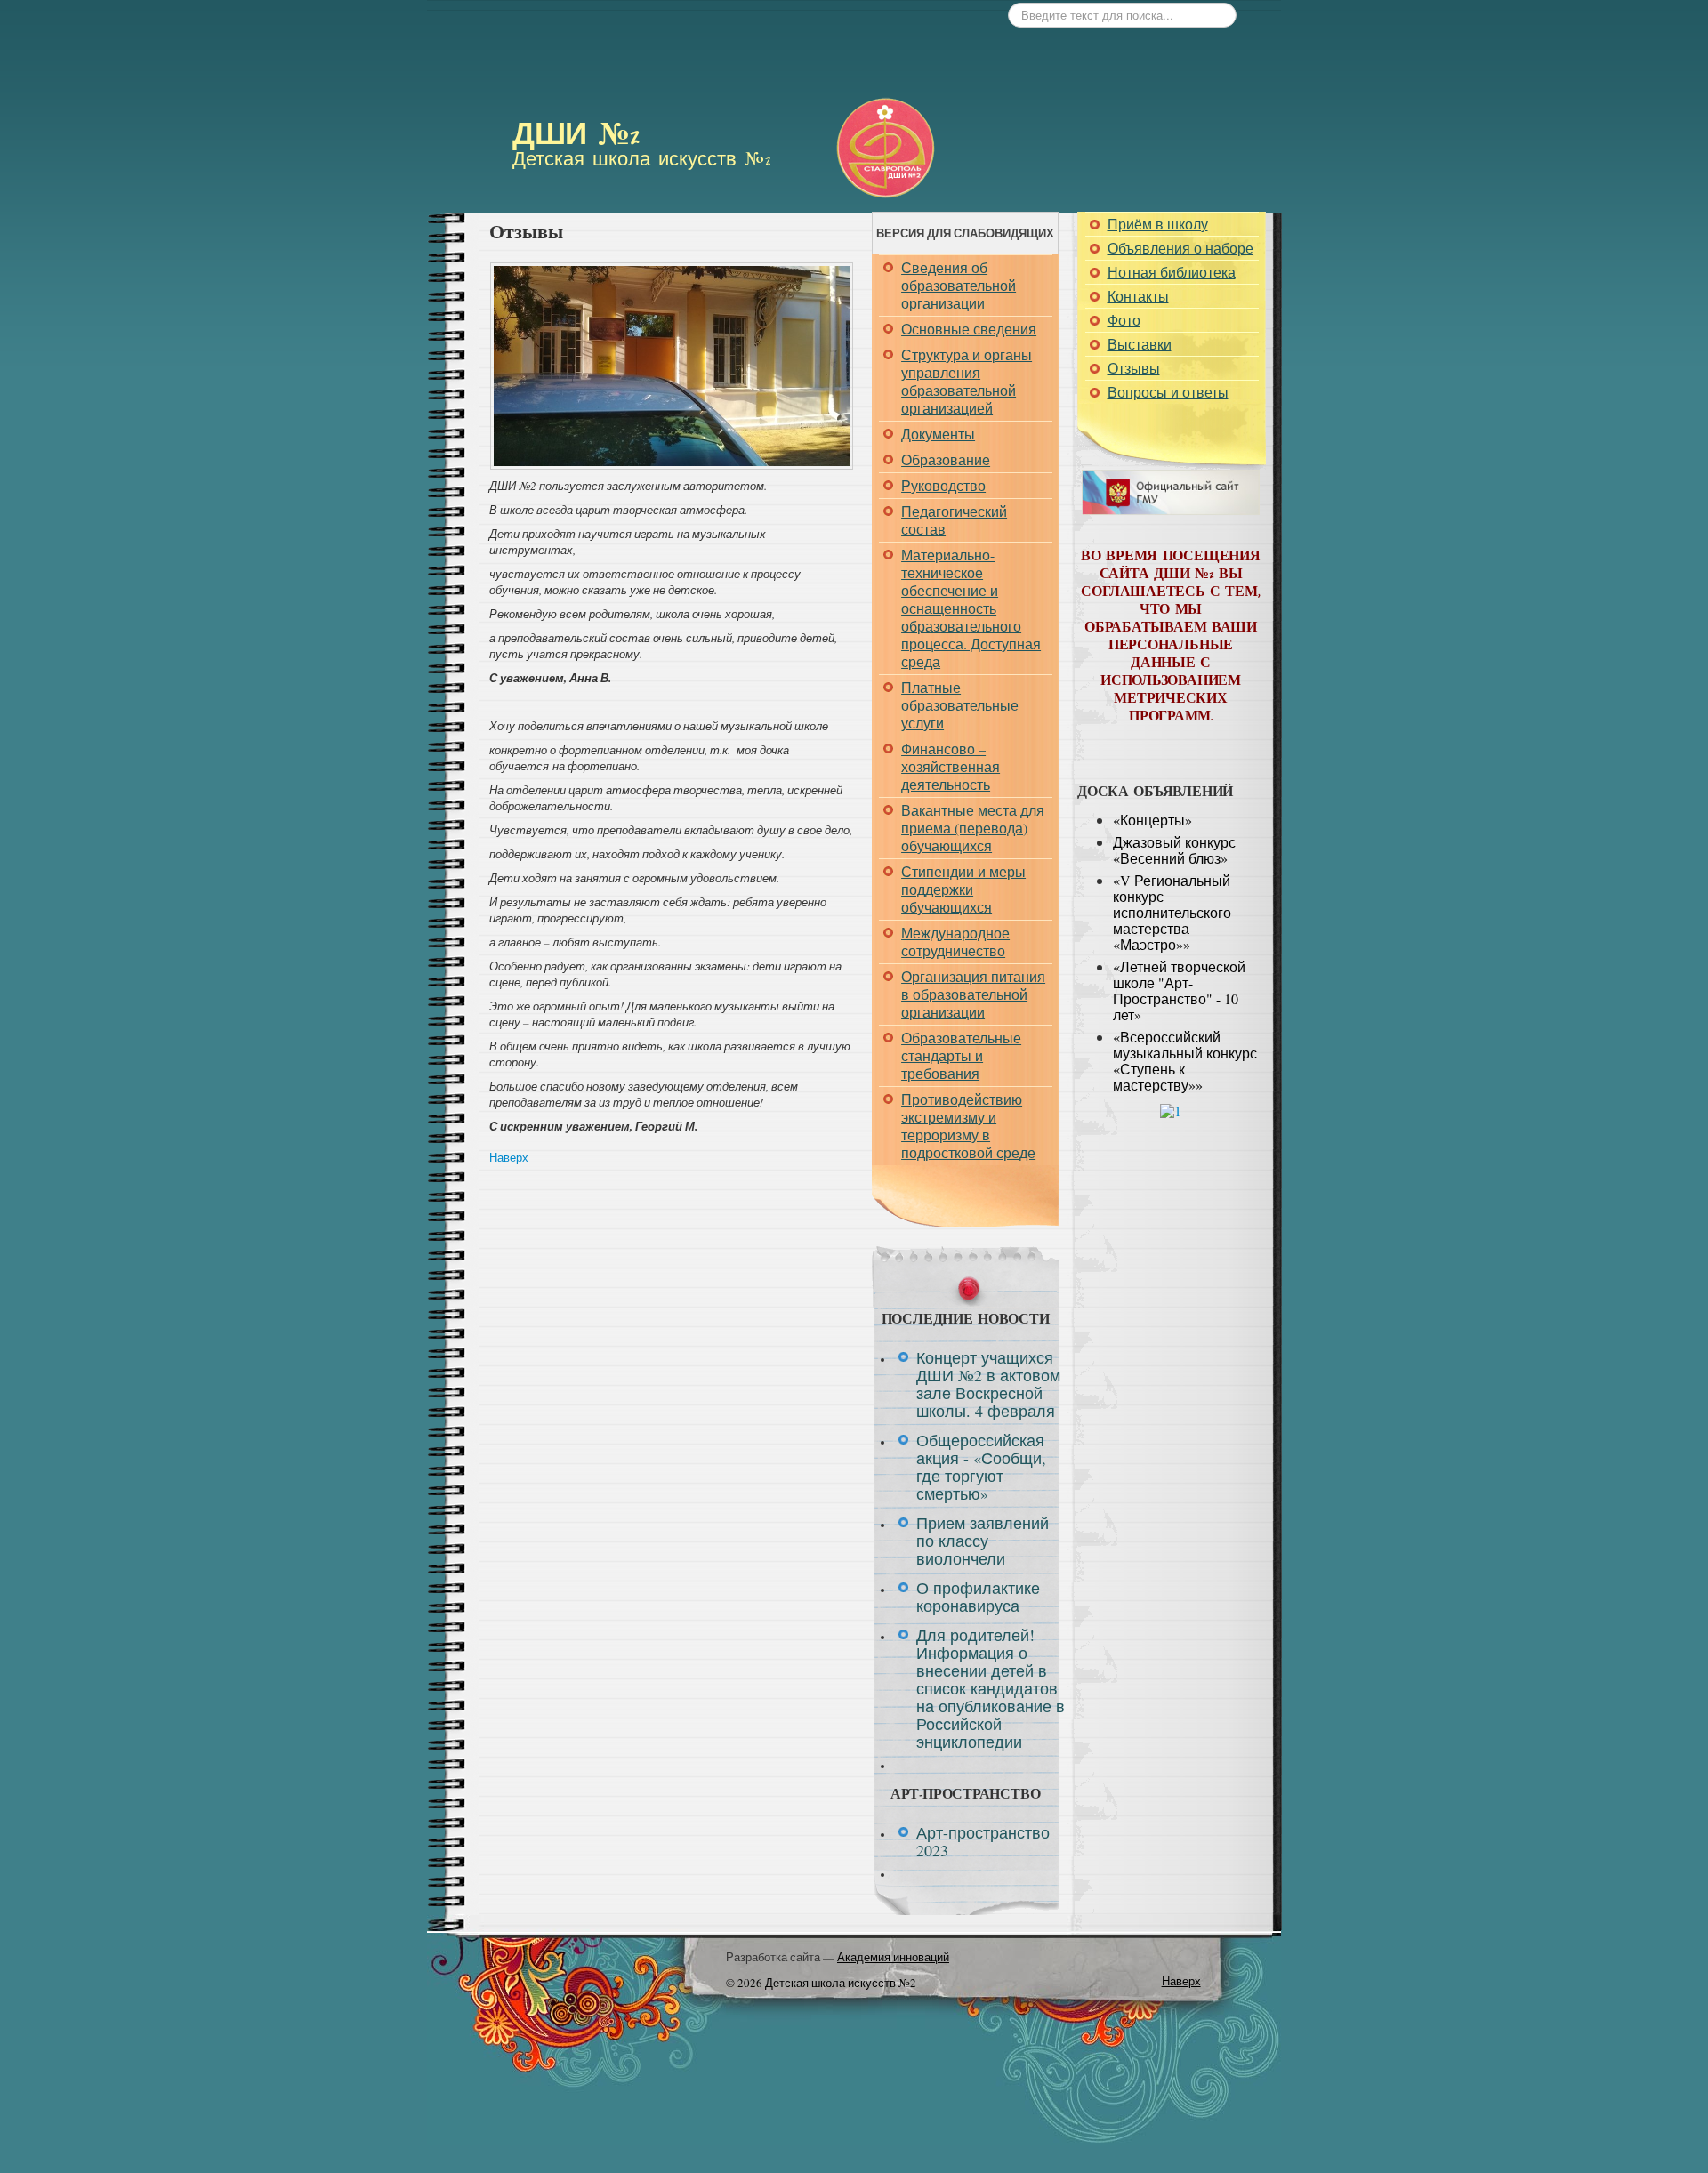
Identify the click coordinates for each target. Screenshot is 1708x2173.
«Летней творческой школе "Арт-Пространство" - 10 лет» (1179, 990)
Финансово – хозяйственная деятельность (951, 766)
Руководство (943, 485)
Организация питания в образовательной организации (973, 994)
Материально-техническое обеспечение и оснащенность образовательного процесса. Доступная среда (971, 608)
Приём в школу (1158, 224)
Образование (946, 459)
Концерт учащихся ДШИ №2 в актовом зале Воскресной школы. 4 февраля (988, 1384)
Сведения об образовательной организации (959, 285)
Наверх (509, 1157)
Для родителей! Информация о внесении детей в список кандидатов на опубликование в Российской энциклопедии (991, 1688)
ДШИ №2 (576, 137)
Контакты (1138, 296)
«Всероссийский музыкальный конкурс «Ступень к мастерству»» (1185, 1061)
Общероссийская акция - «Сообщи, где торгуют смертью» (981, 1467)
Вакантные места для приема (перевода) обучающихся (973, 828)
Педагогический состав (954, 520)
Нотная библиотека (1172, 272)
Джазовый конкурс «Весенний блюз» (1174, 850)
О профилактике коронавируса (978, 1597)
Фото (1124, 320)
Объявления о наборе (1180, 248)
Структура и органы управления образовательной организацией (967, 381)
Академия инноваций (893, 1957)
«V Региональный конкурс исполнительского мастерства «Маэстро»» (1172, 912)
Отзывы (1134, 368)
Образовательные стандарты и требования (961, 1055)
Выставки (1140, 344)
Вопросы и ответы (1168, 392)
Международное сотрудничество (955, 942)
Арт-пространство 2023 (983, 1841)
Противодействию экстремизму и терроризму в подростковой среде (968, 1126)
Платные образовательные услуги (960, 705)
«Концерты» (1152, 820)
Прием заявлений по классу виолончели (983, 1541)
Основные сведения (969, 329)
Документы (938, 434)
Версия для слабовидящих (965, 233)
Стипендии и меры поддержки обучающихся (963, 889)
